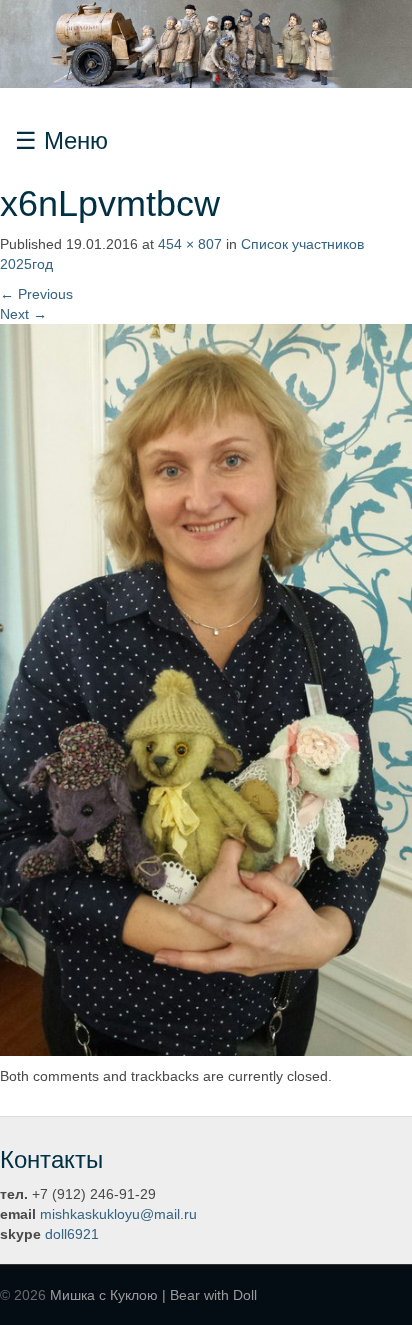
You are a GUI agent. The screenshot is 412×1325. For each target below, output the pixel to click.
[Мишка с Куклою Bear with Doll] (206, 43)
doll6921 (72, 1234)
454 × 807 (190, 244)
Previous (36, 294)
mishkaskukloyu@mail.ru (118, 1214)
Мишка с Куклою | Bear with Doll (153, 1295)
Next (23, 314)
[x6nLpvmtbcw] (206, 689)
